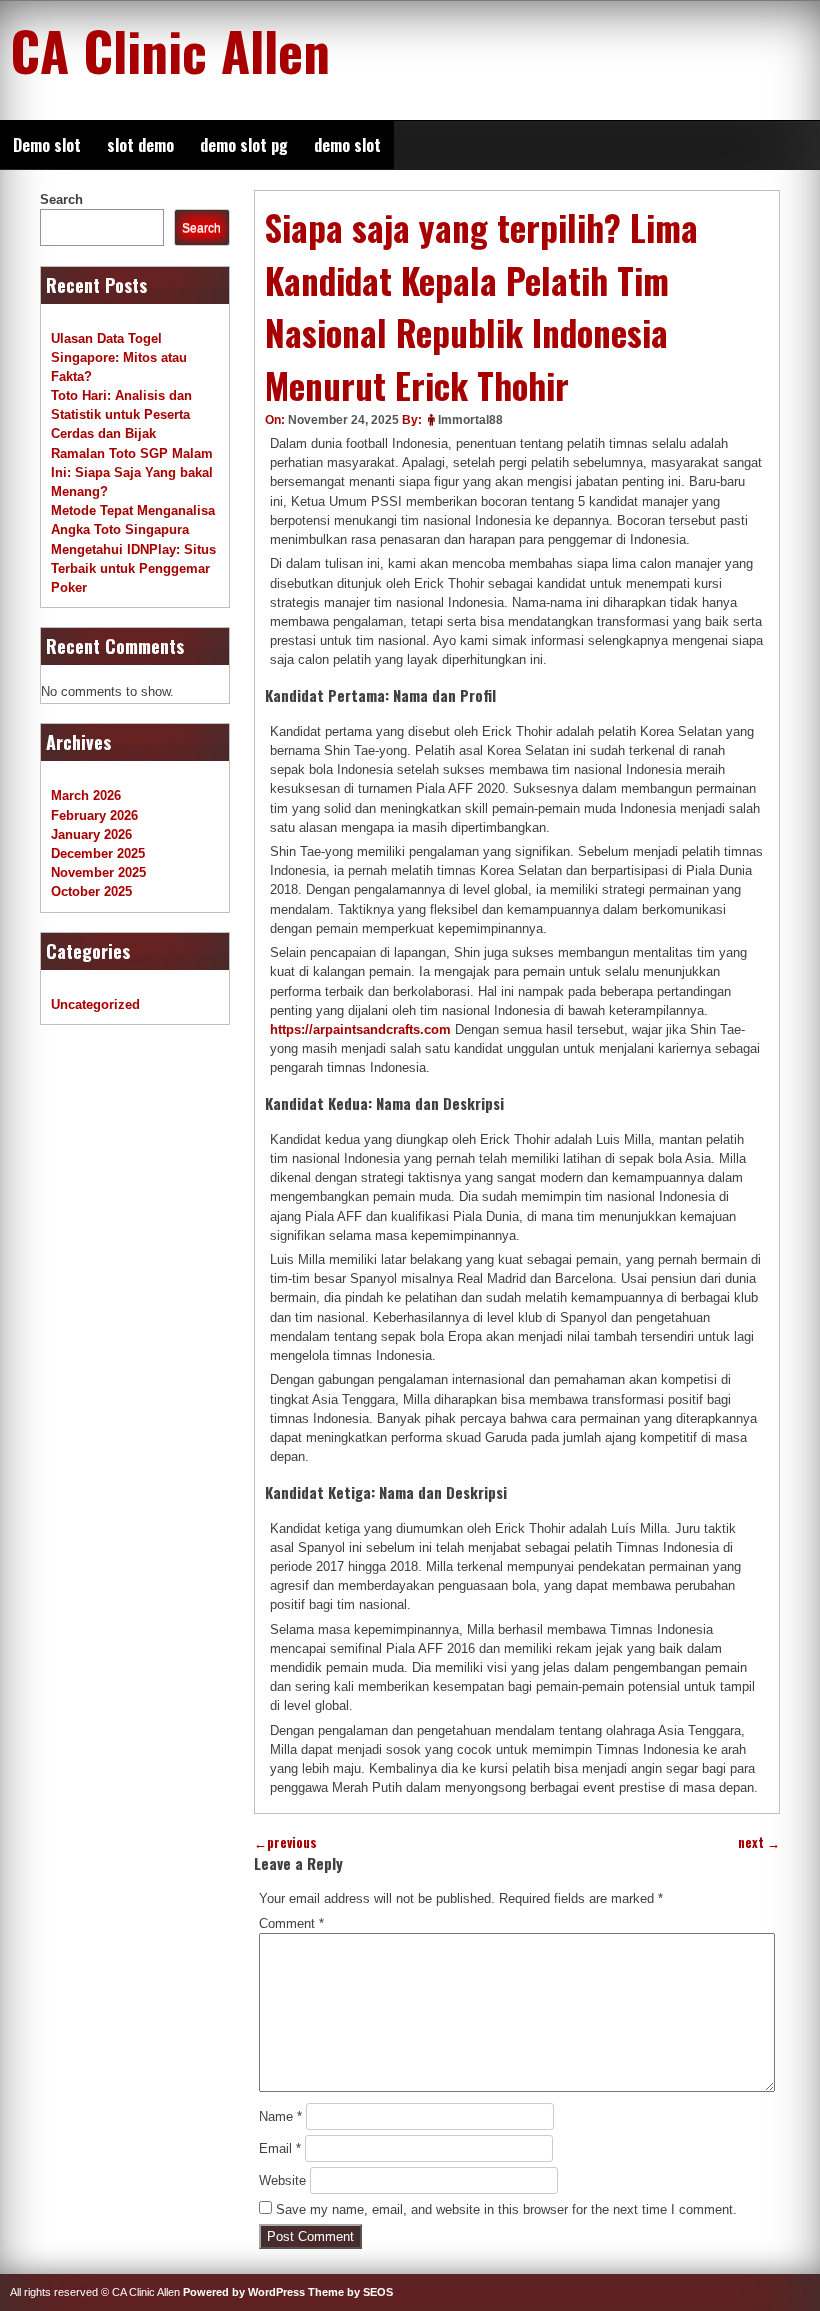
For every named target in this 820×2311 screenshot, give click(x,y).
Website (282, 2180)
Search (61, 199)
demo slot (347, 145)
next (759, 1842)
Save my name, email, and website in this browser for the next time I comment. (506, 2209)
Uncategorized (95, 1004)
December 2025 (98, 853)
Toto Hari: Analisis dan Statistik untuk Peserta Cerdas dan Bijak (121, 414)
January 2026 (91, 834)
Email (280, 2148)
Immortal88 (470, 420)
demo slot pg (244, 145)
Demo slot (47, 145)
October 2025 (91, 891)
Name (280, 2116)
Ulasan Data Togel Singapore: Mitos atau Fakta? (119, 357)
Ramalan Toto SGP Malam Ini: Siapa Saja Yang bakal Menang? (132, 472)
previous (285, 1842)
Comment (291, 1923)
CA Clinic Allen (170, 50)
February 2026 (94, 815)
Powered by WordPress (244, 2292)
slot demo (140, 145)
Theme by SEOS (350, 2292)
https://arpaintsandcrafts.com (360, 1029)
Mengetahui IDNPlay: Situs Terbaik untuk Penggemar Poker (133, 568)
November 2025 (98, 872)
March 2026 (86, 795)
